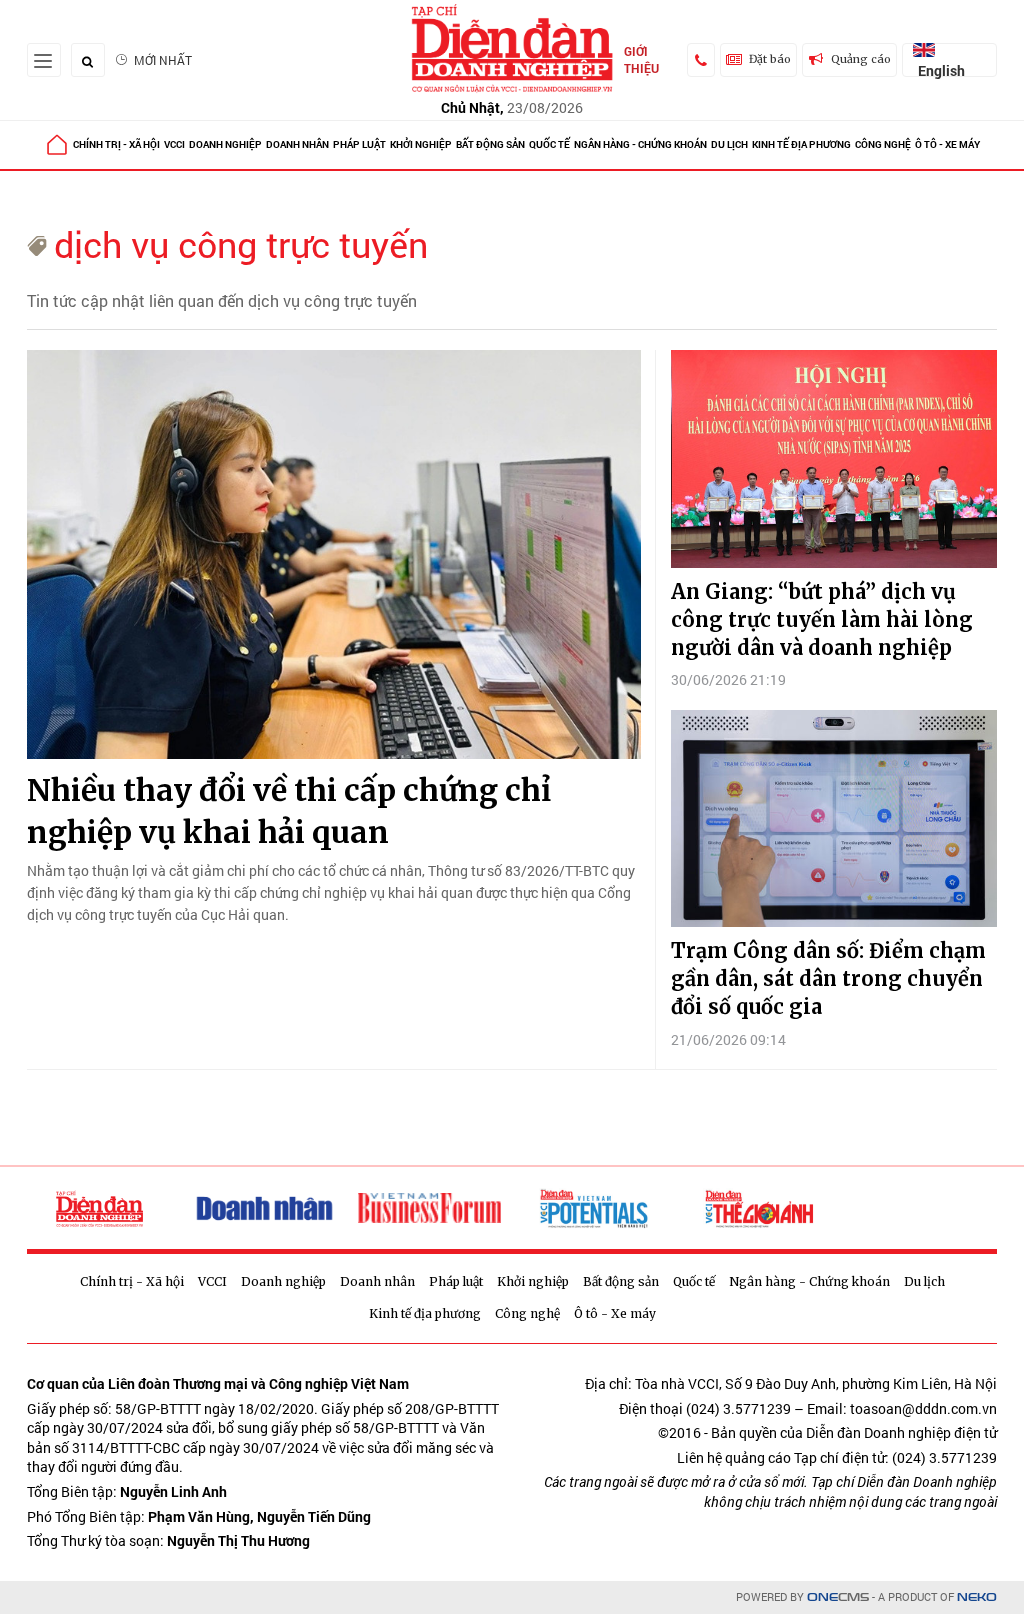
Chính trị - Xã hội (116, 144)
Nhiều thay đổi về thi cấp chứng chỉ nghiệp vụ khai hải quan (289, 811)
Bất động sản (490, 144)
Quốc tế (549, 144)
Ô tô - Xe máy (947, 144)
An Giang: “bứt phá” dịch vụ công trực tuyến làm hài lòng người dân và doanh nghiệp (822, 619)
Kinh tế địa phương (801, 144)
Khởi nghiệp (421, 144)
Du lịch (729, 144)
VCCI (174, 144)
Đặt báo (770, 59)
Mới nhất (163, 60)
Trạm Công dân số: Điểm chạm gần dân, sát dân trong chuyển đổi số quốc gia (828, 978)
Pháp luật (359, 144)
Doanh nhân (297, 144)
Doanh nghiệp (225, 144)
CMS (838, 1597)
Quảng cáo (861, 59)
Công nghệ (883, 144)
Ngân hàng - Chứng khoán (640, 144)
